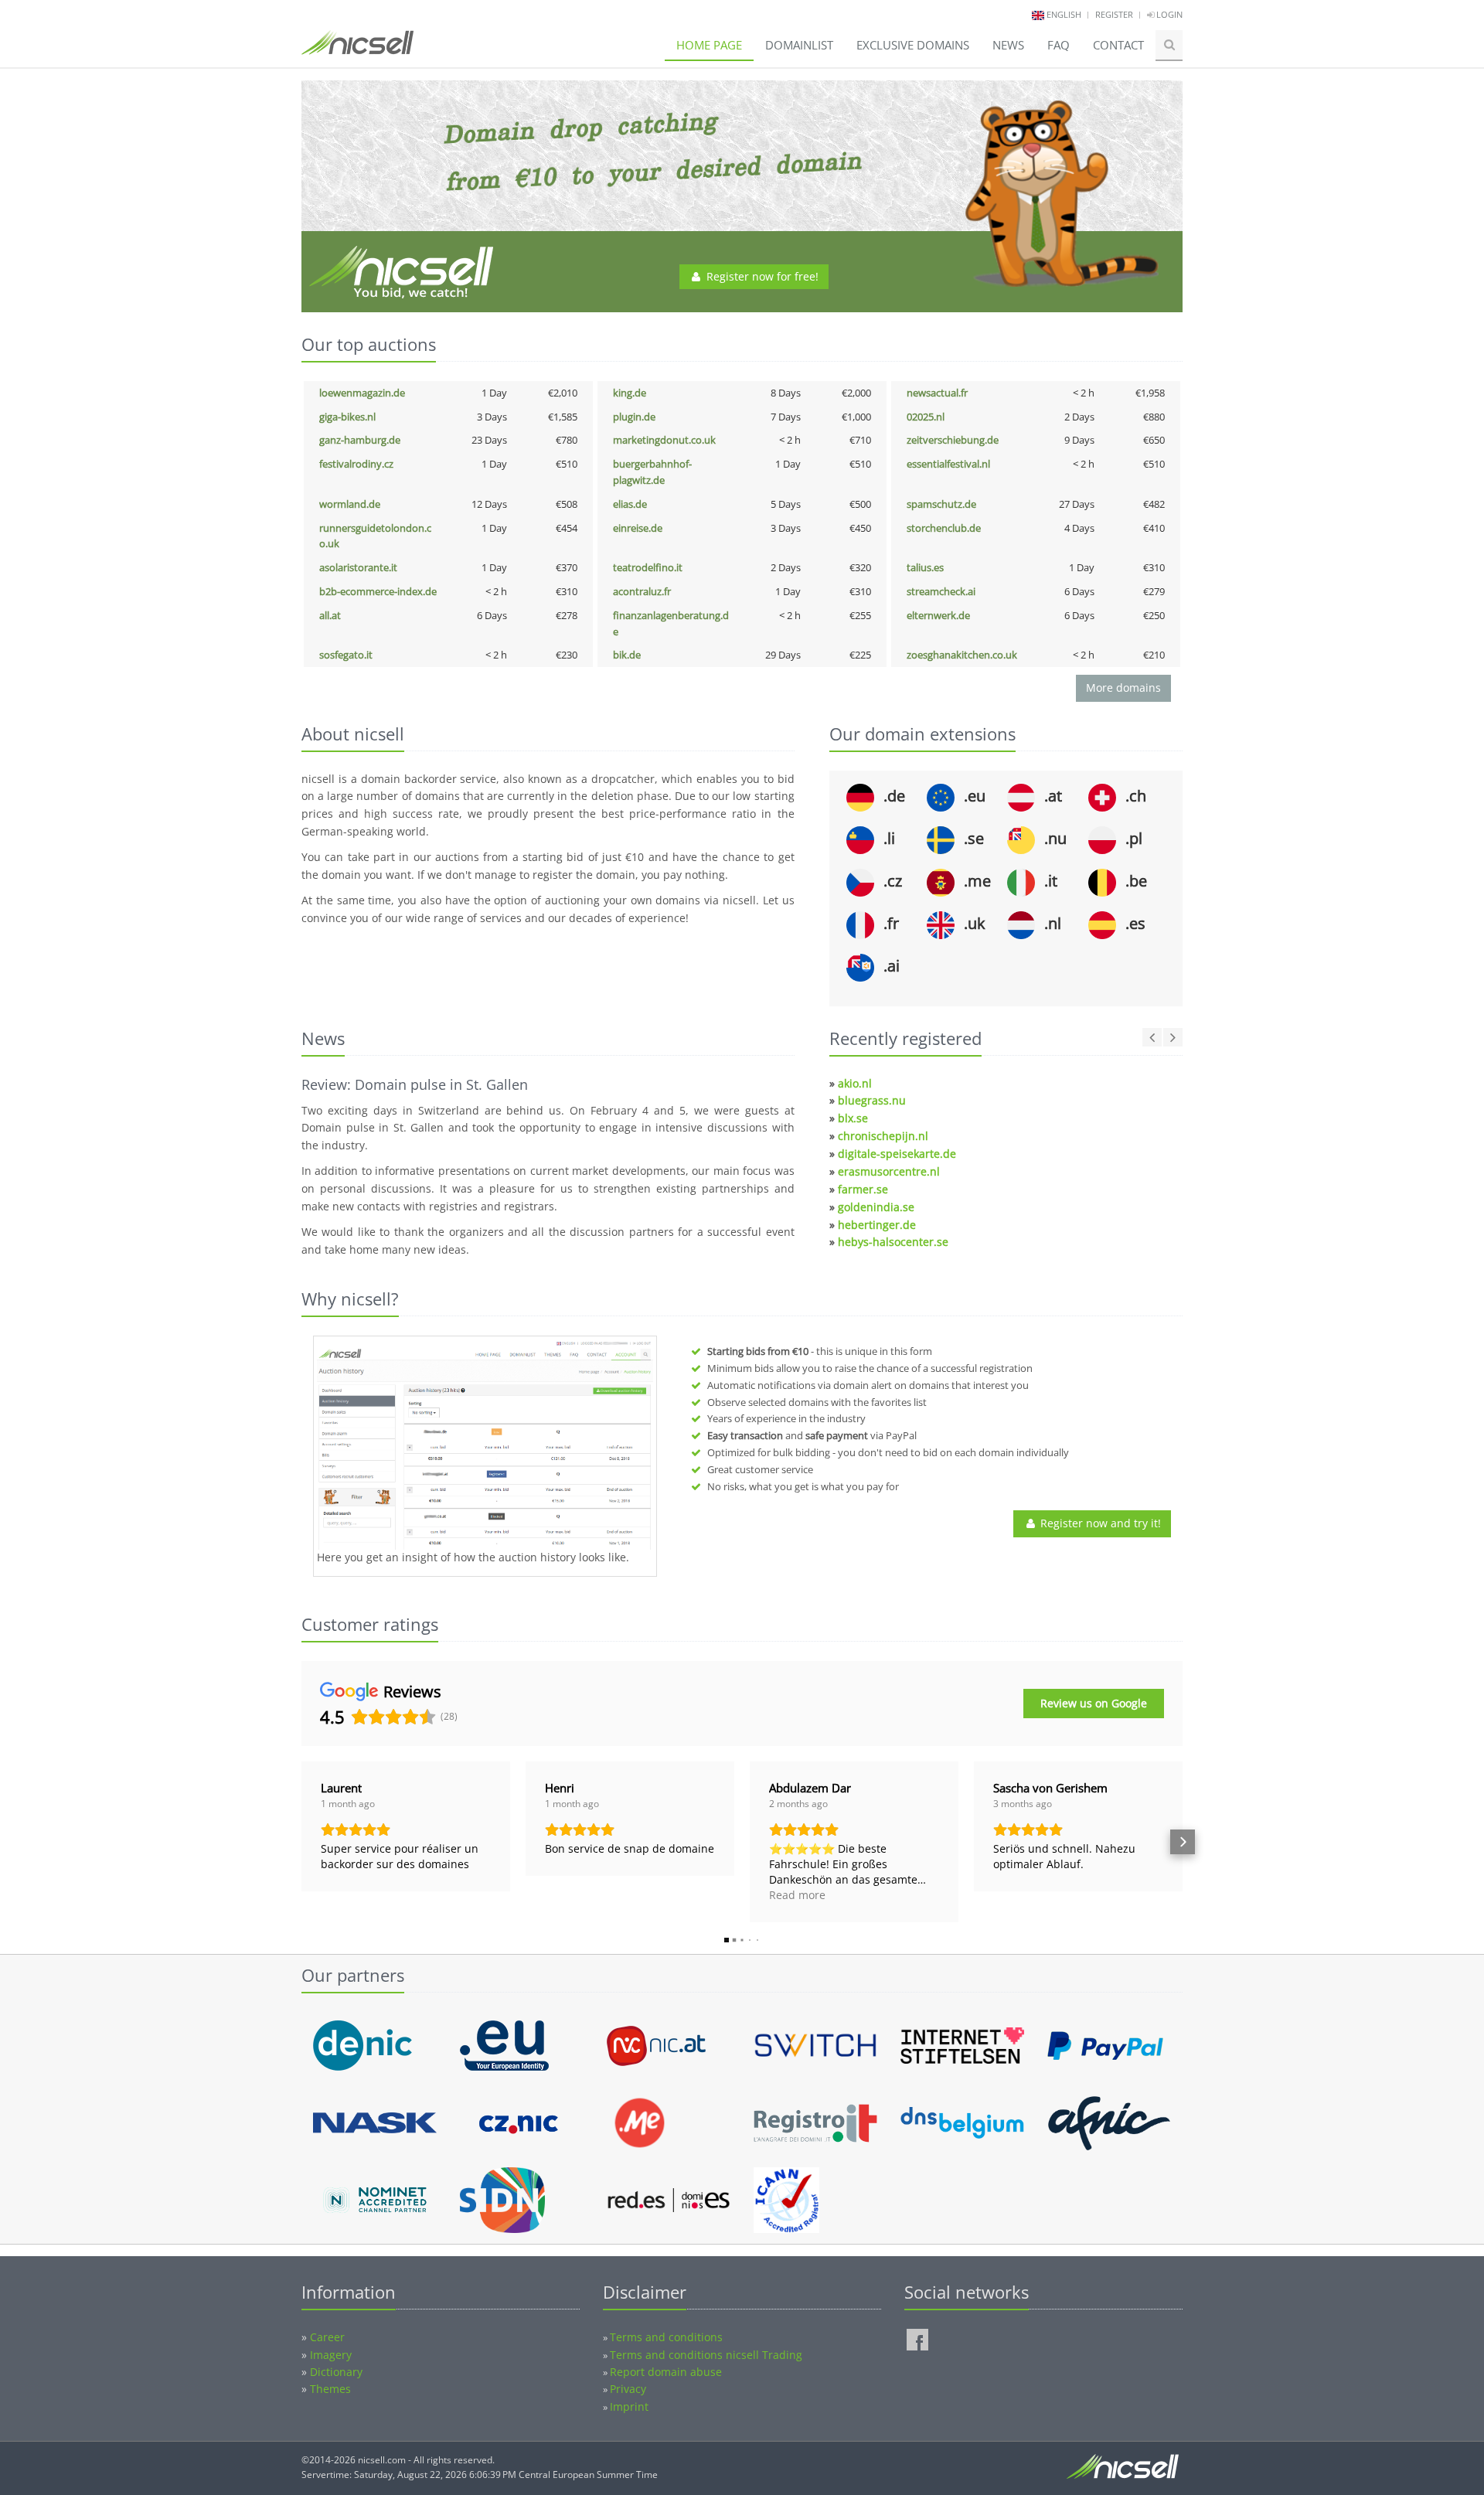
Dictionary (336, 2372)
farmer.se (863, 1189)
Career (327, 2337)
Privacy (628, 2389)
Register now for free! (761, 276)
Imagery (331, 2355)
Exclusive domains (913, 45)
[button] (301, 1842)
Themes (330, 2389)
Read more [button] (797, 1895)
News (1008, 45)
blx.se (853, 1118)
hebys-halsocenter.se (893, 1242)
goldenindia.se (876, 1207)
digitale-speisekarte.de (897, 1154)
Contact (1118, 45)
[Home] (357, 49)
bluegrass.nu (872, 1100)
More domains (1123, 688)
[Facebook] (917, 2340)
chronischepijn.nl (883, 1136)
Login (1168, 14)
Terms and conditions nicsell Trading (706, 2355)
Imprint (629, 2407)
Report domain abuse (666, 2372)
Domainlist (799, 45)
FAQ (1059, 45)
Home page (709, 45)
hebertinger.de (877, 1225)
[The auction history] (485, 1445)
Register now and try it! (1099, 1523)
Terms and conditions (666, 2337)
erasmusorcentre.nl (889, 1171)
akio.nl (855, 1083)
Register (1114, 14)
